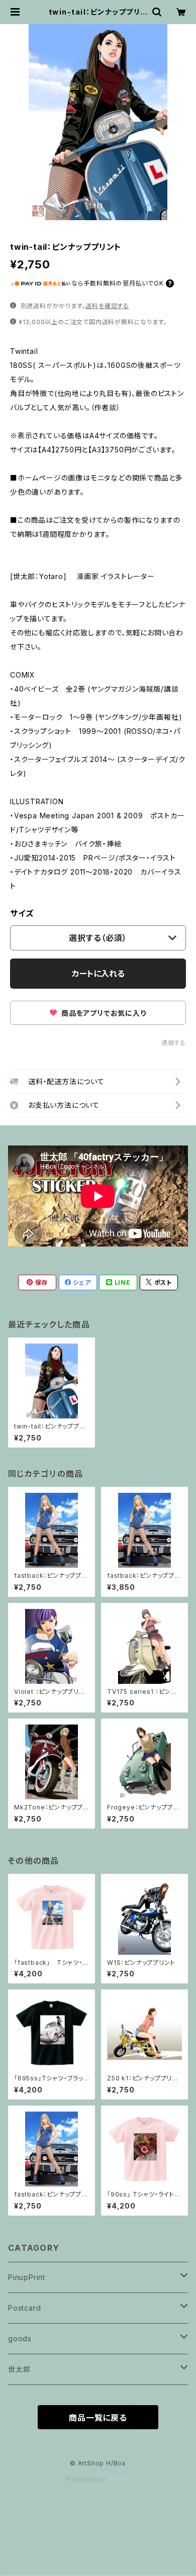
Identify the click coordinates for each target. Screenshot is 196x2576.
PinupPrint (27, 2277)
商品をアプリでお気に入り (103, 1013)
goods (20, 2339)
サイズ (22, 913)
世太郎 (19, 2369)
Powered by (87, 2479)
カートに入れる (98, 974)
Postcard (24, 2308)
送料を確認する (107, 306)
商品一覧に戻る (98, 2418)
